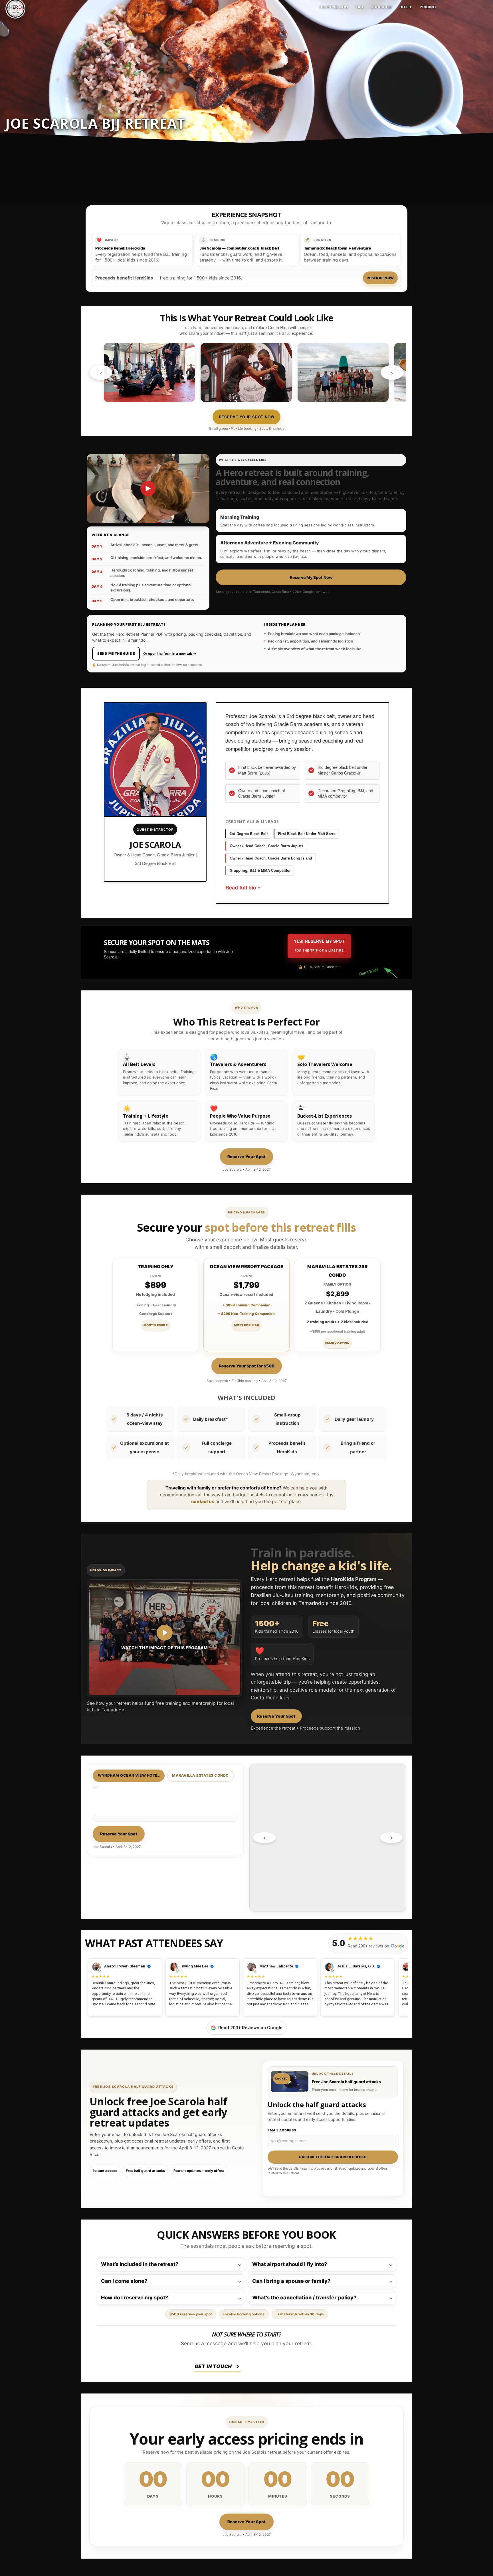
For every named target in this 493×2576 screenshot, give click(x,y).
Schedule (382, 7)
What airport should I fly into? (290, 2264)
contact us (203, 1502)
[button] (333, 2082)
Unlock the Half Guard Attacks (333, 2157)
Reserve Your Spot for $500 (247, 1366)
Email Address (282, 2130)
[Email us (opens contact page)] (278, 2368)
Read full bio (241, 887)
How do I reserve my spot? (135, 2298)
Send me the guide (116, 653)
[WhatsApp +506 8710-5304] (248, 2368)
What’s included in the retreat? (140, 2264)
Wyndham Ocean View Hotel (129, 1775)
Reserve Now (334, 7)
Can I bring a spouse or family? (291, 2281)
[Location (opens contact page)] (292, 2368)
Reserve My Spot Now (311, 577)
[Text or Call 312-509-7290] (263, 2368)
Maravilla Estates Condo (200, 1775)
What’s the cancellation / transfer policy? (304, 2298)
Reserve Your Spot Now (247, 417)
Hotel (406, 7)
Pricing (428, 7)
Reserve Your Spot (247, 1157)
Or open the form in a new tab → (170, 653)
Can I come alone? (124, 2281)
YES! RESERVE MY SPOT (319, 945)
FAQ (360, 7)
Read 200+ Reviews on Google (250, 2028)
